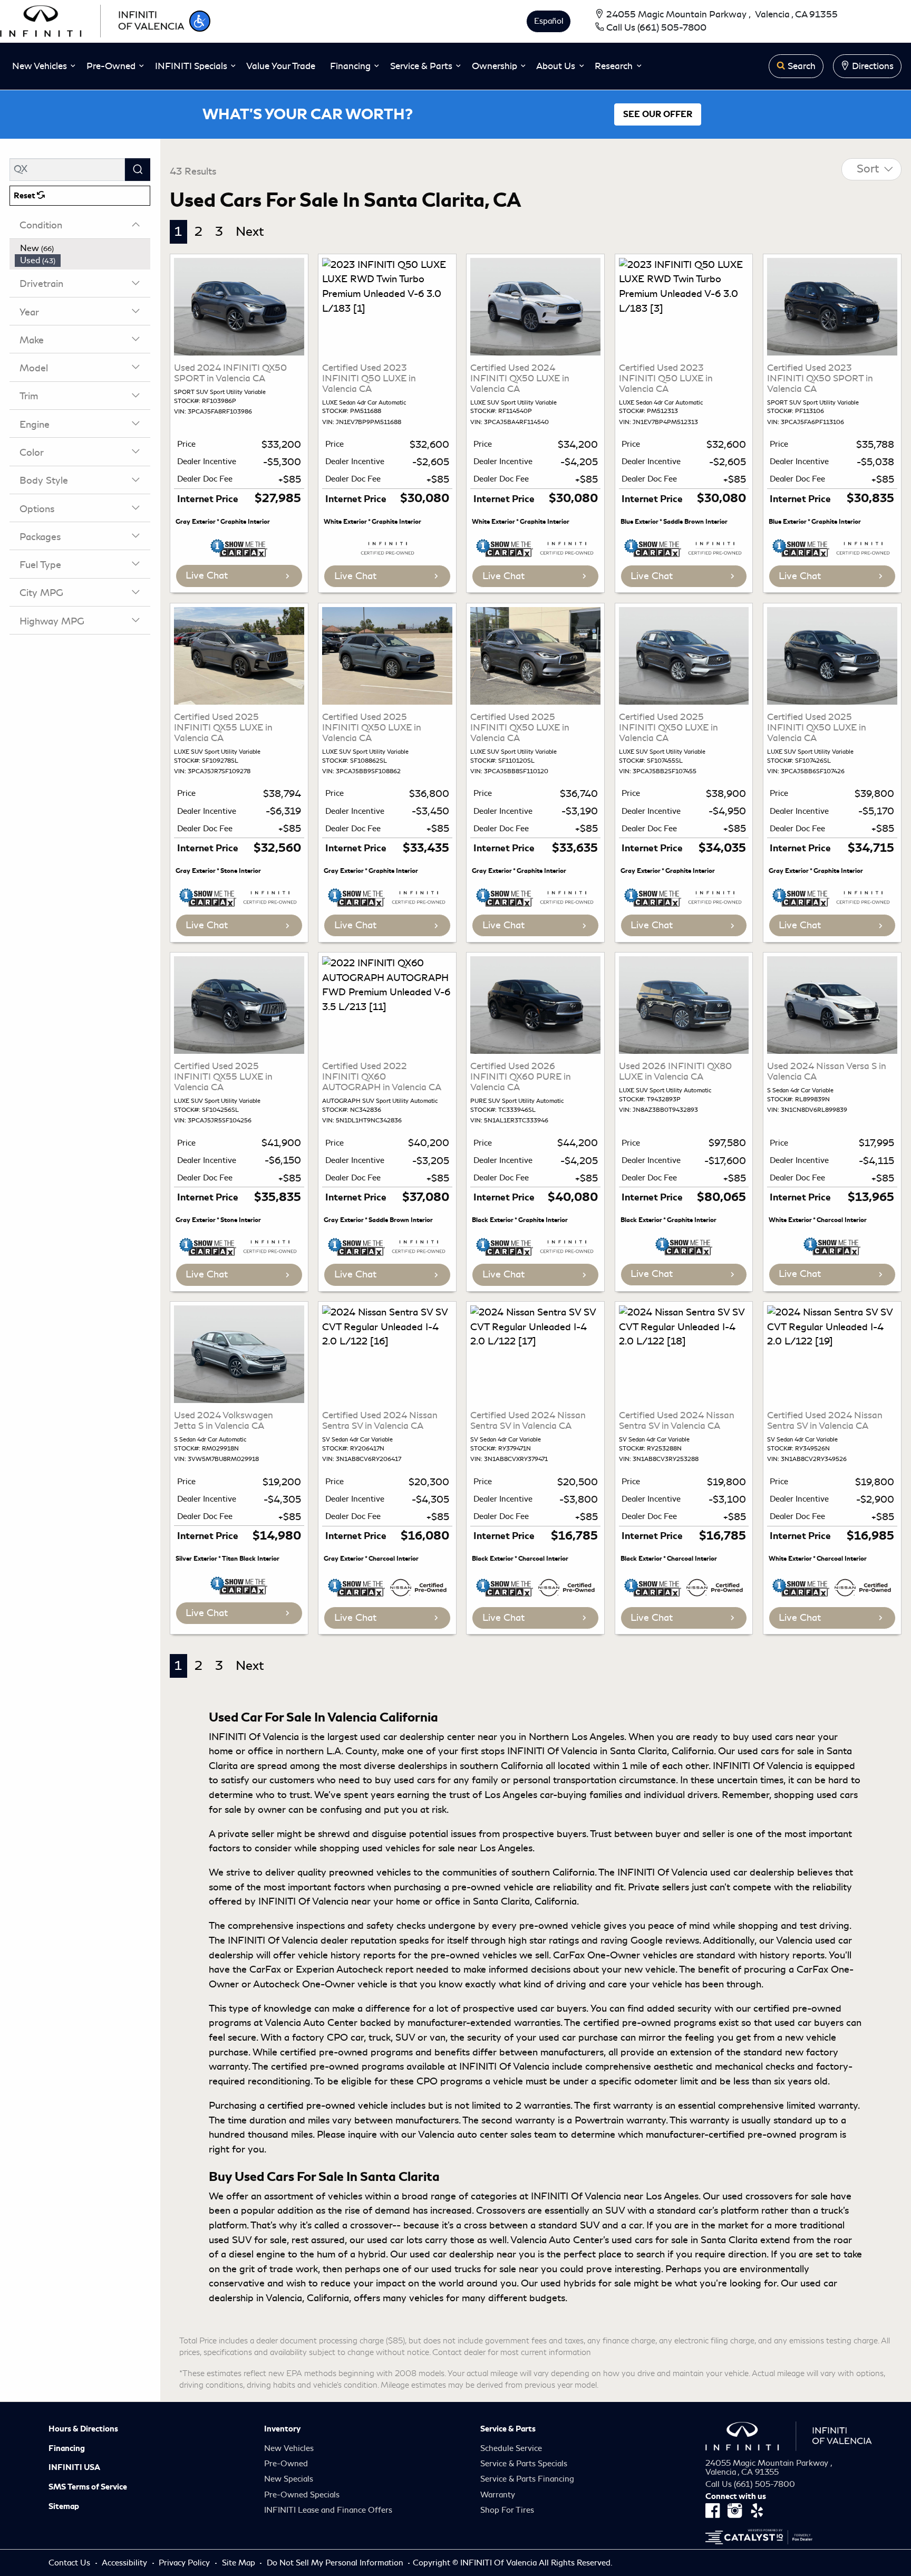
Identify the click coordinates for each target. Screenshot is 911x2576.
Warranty (498, 2495)
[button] (200, 21)
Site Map (240, 2563)
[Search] (138, 170)
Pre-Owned (286, 2464)
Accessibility (125, 2563)
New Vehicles (289, 2448)
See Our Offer (658, 114)
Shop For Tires (507, 2510)
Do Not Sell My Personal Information (336, 2563)
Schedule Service (511, 2448)
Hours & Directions (83, 2429)
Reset (25, 196)
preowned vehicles (370, 1872)
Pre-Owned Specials (302, 2495)
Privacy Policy (185, 2563)
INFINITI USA (74, 2467)
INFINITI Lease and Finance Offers (328, 2510)
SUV (590, 2225)
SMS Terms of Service (88, 2487)
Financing (67, 2448)
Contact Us (70, 2563)
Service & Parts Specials (524, 2464)
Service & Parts (508, 2429)
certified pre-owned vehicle (328, 2106)
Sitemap (64, 2506)
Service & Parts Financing (527, 2479)
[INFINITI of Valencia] (92, 20)
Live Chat (207, 575)
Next (250, 232)
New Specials (289, 2479)
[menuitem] (83, 248)
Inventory (282, 2429)
